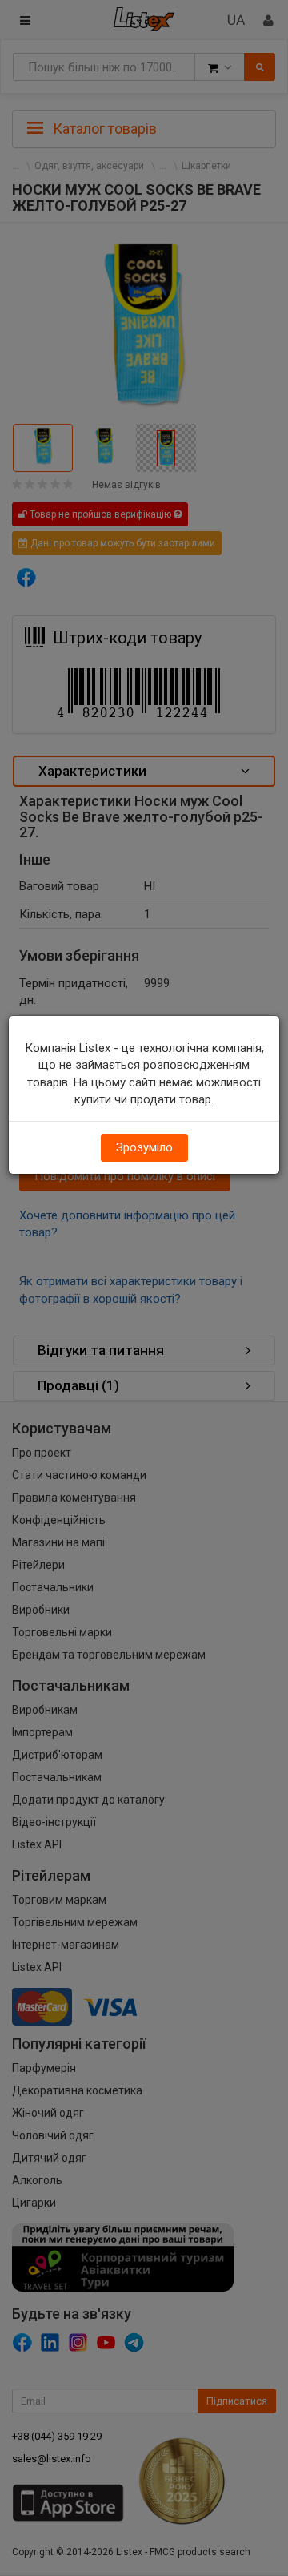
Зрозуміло (144, 1147)
